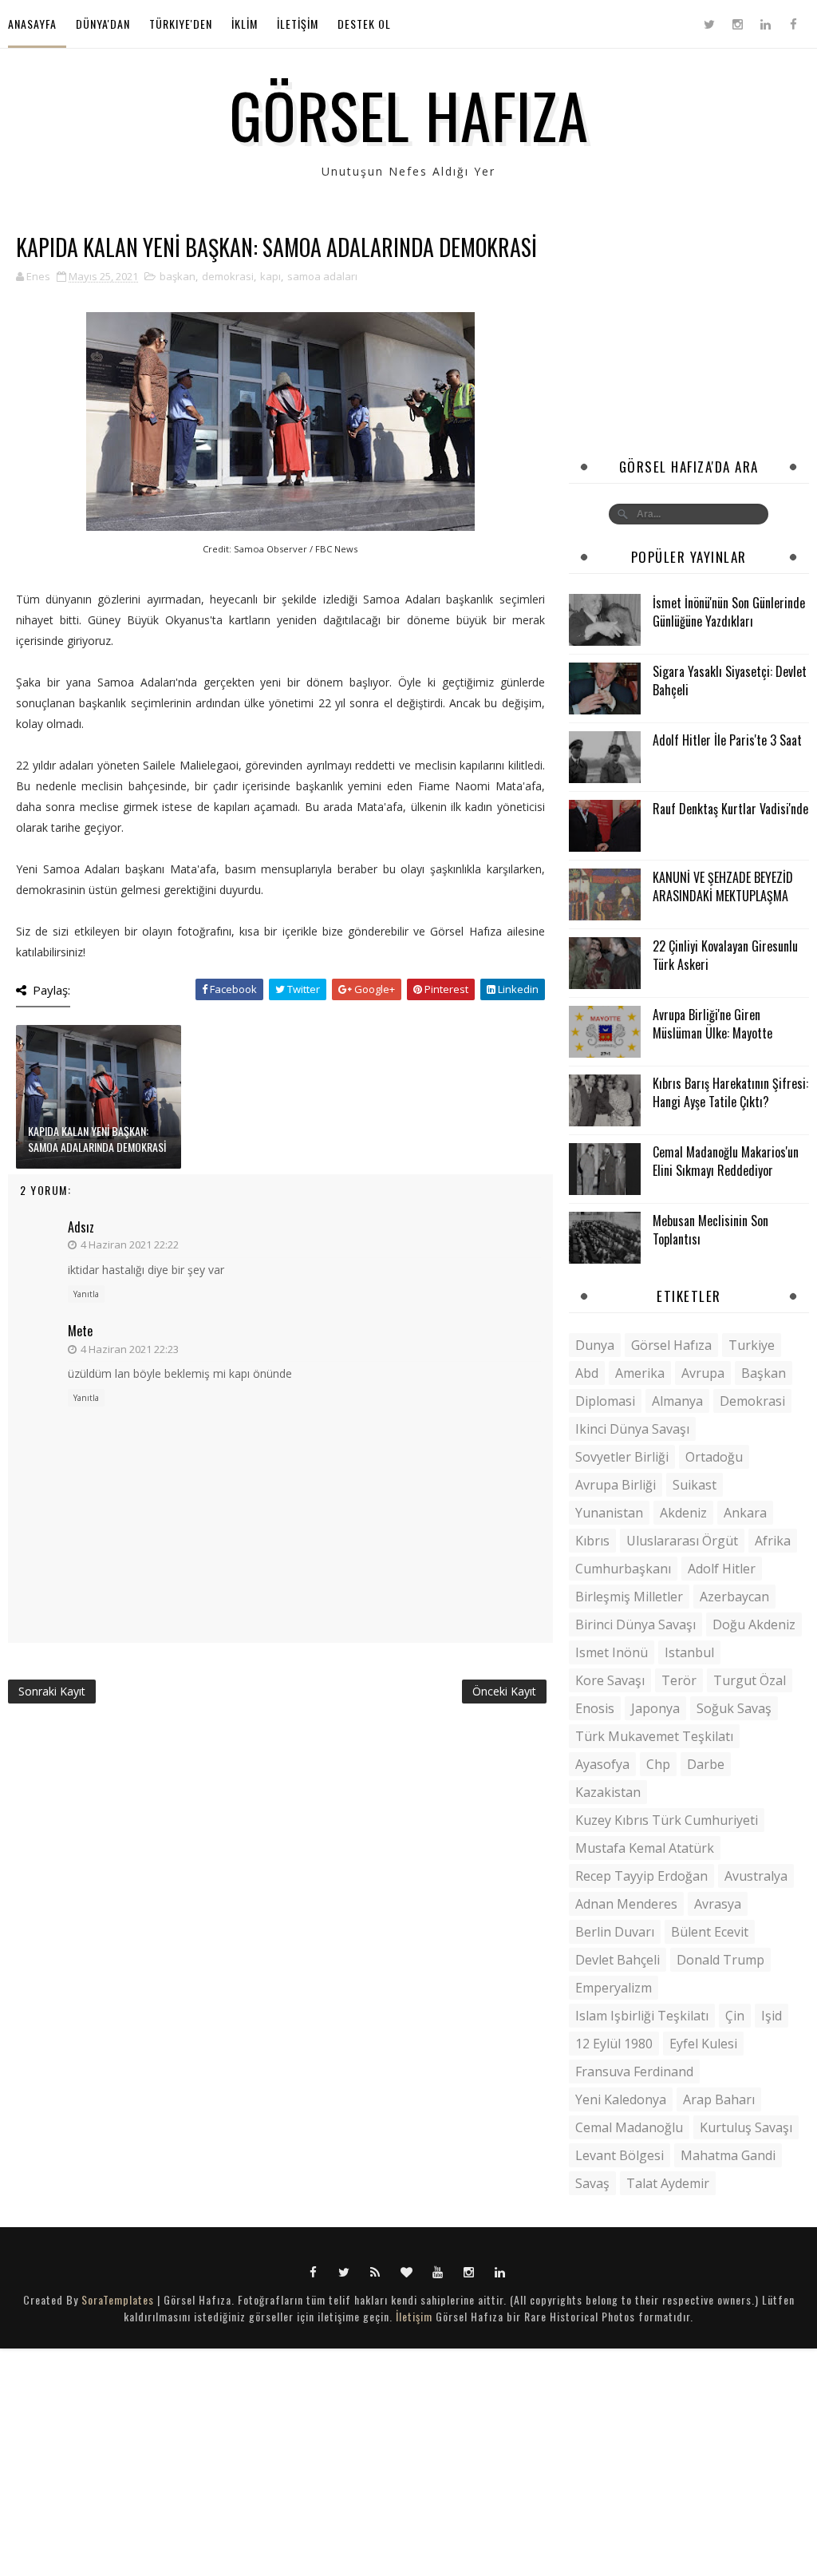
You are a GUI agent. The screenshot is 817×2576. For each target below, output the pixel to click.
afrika (773, 1541)
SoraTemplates (118, 2299)
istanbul (689, 1652)
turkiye (752, 1345)
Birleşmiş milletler (629, 1597)
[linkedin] (765, 24)
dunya (595, 1345)
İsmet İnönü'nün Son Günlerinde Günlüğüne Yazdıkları (729, 611)
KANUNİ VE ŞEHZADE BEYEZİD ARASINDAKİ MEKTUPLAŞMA (723, 886)
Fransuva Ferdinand (634, 2071)
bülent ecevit (710, 1932)
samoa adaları (322, 276)
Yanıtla (86, 1294)
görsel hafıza (671, 1345)
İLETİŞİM (298, 24)
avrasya (718, 1904)
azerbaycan (734, 1597)
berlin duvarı (615, 1932)
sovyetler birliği (622, 1457)
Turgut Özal (750, 1680)
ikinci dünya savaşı (632, 1429)
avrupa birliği (616, 1485)
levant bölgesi (620, 2155)
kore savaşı (610, 1680)
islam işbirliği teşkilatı (642, 2016)
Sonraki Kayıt (52, 1691)
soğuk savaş (734, 1708)
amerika (640, 1373)
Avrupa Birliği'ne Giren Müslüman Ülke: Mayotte (712, 1023)
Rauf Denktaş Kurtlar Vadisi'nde (730, 809)
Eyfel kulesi (703, 2044)
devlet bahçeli (618, 1960)
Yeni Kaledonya (621, 2099)
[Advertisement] (689, 334)
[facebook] (793, 24)
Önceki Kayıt (504, 1691)
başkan (178, 276)
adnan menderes (626, 1904)
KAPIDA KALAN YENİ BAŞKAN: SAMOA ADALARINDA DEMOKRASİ (97, 1139)
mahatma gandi (728, 2155)
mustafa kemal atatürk (645, 1848)
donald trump (720, 1960)
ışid (772, 2016)
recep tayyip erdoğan (641, 1876)
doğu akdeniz (754, 1624)
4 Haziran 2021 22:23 (130, 1349)
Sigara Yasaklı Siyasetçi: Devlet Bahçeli (730, 680)
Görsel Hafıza (409, 114)
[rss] (376, 2271)
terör (679, 1680)
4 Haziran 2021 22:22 (130, 1244)
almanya (677, 1401)
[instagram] (737, 24)
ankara (745, 1513)
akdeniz (683, 1513)
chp (658, 1764)
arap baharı (719, 2099)
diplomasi (605, 1401)
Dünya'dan (103, 24)
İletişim (414, 2316)
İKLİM (245, 24)
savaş (592, 2183)
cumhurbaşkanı (623, 1569)
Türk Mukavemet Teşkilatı (654, 1736)
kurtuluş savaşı (746, 2127)
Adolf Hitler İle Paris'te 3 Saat (727, 740)
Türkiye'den (181, 24)
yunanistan (609, 1513)
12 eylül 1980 (614, 2044)
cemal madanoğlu (629, 2127)
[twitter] (709, 24)
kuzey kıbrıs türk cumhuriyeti (667, 1820)
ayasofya (602, 1764)
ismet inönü (612, 1652)
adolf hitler (722, 1569)
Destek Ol (364, 24)
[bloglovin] (407, 2271)
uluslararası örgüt (682, 1541)
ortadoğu (714, 1457)
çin (735, 2016)
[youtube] (438, 2271)
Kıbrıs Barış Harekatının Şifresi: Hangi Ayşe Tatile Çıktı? (730, 1092)
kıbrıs (592, 1541)
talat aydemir (668, 2183)
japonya (655, 1708)
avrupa (703, 1373)
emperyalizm (614, 1988)
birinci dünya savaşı (635, 1624)
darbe (706, 1764)
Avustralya (756, 1876)
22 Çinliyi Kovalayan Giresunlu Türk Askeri (725, 955)
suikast (695, 1485)
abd (587, 1373)
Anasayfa (32, 24)
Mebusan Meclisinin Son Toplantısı (710, 1229)
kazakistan (608, 1792)
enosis (595, 1708)
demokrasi (228, 276)
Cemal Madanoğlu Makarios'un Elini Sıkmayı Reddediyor (726, 1161)
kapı (270, 276)
